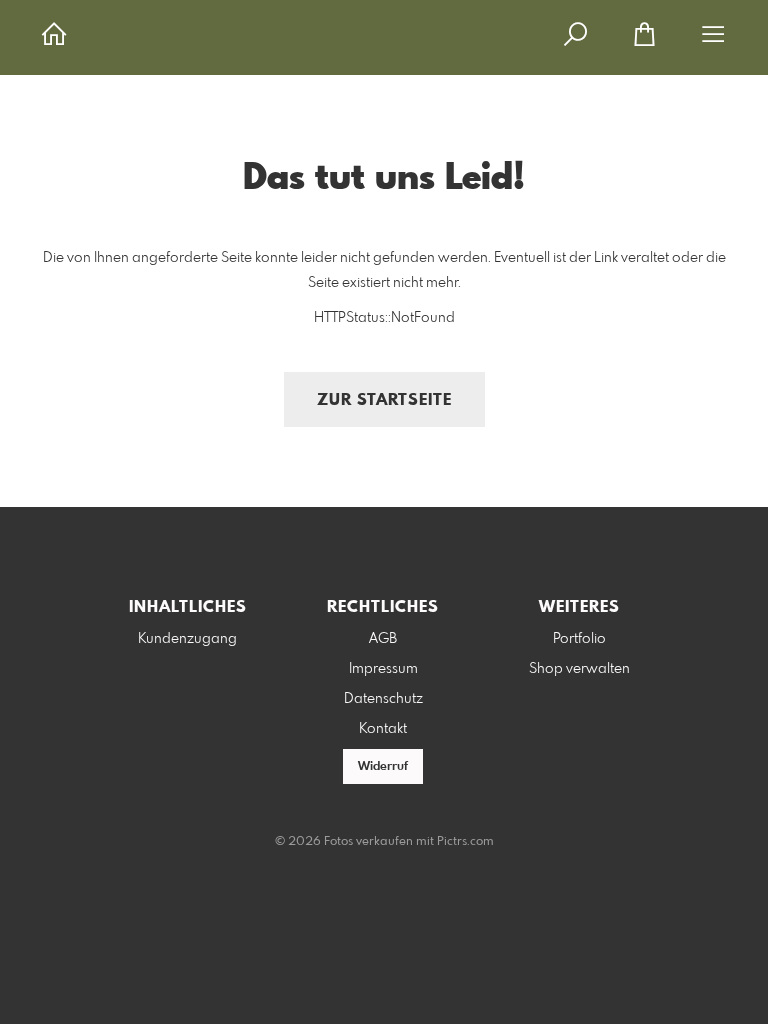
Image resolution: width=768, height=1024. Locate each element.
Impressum (383, 669)
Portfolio (579, 639)
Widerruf (383, 767)
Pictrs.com (465, 842)
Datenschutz (383, 699)
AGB (383, 639)
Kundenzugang (187, 639)
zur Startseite (384, 400)
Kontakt (383, 729)
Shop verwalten (579, 669)
